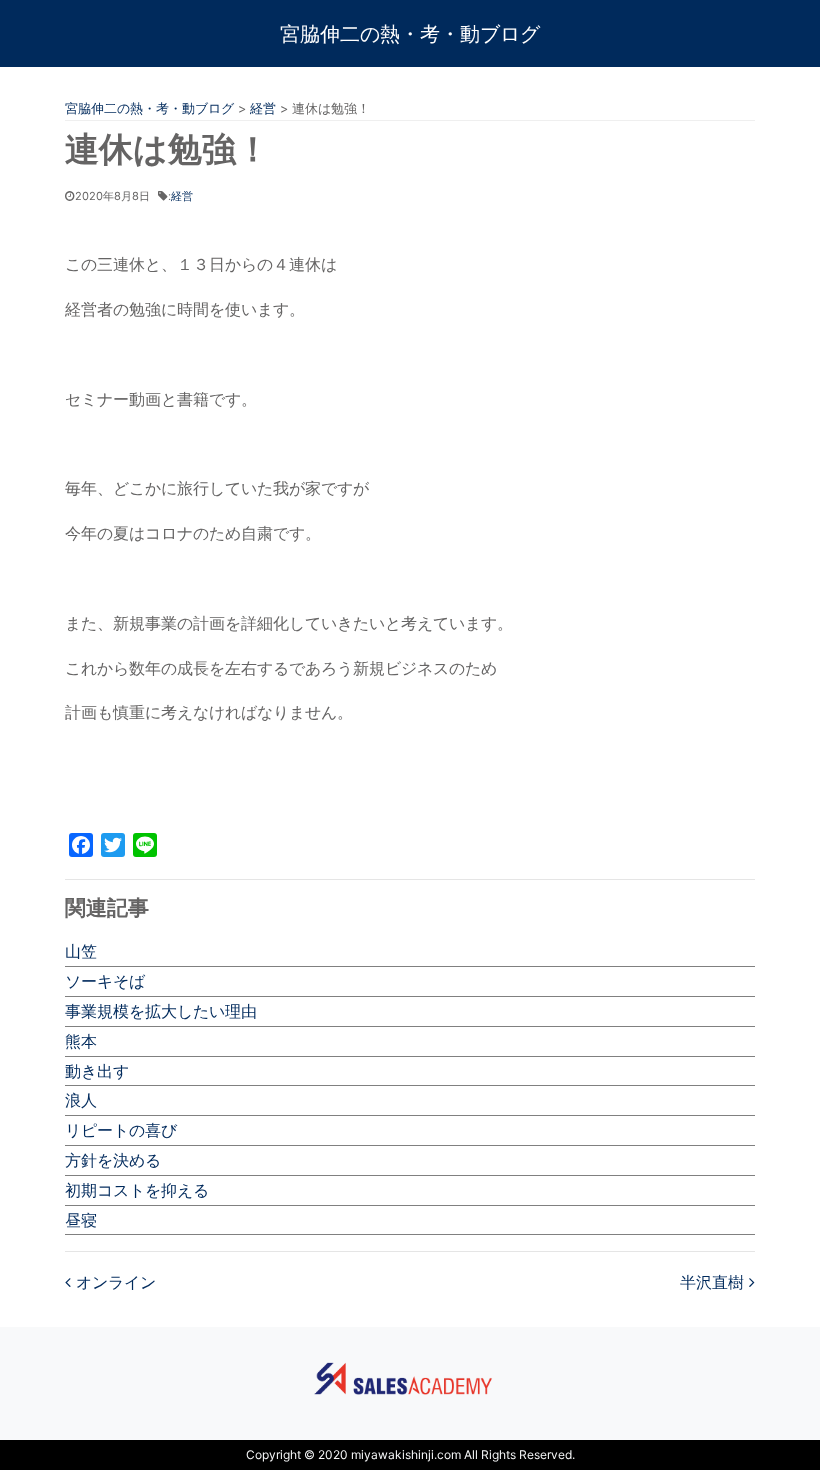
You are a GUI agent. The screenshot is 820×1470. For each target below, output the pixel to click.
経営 (182, 196)
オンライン (113, 1282)
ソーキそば (105, 981)
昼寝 (81, 1220)
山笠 (81, 951)
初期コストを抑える (137, 1190)
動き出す (97, 1071)
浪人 (81, 1100)
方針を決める (113, 1160)
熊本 (81, 1041)
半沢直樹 (714, 1282)
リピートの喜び (121, 1130)
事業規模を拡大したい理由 (161, 1011)
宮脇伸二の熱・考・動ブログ (410, 34)
